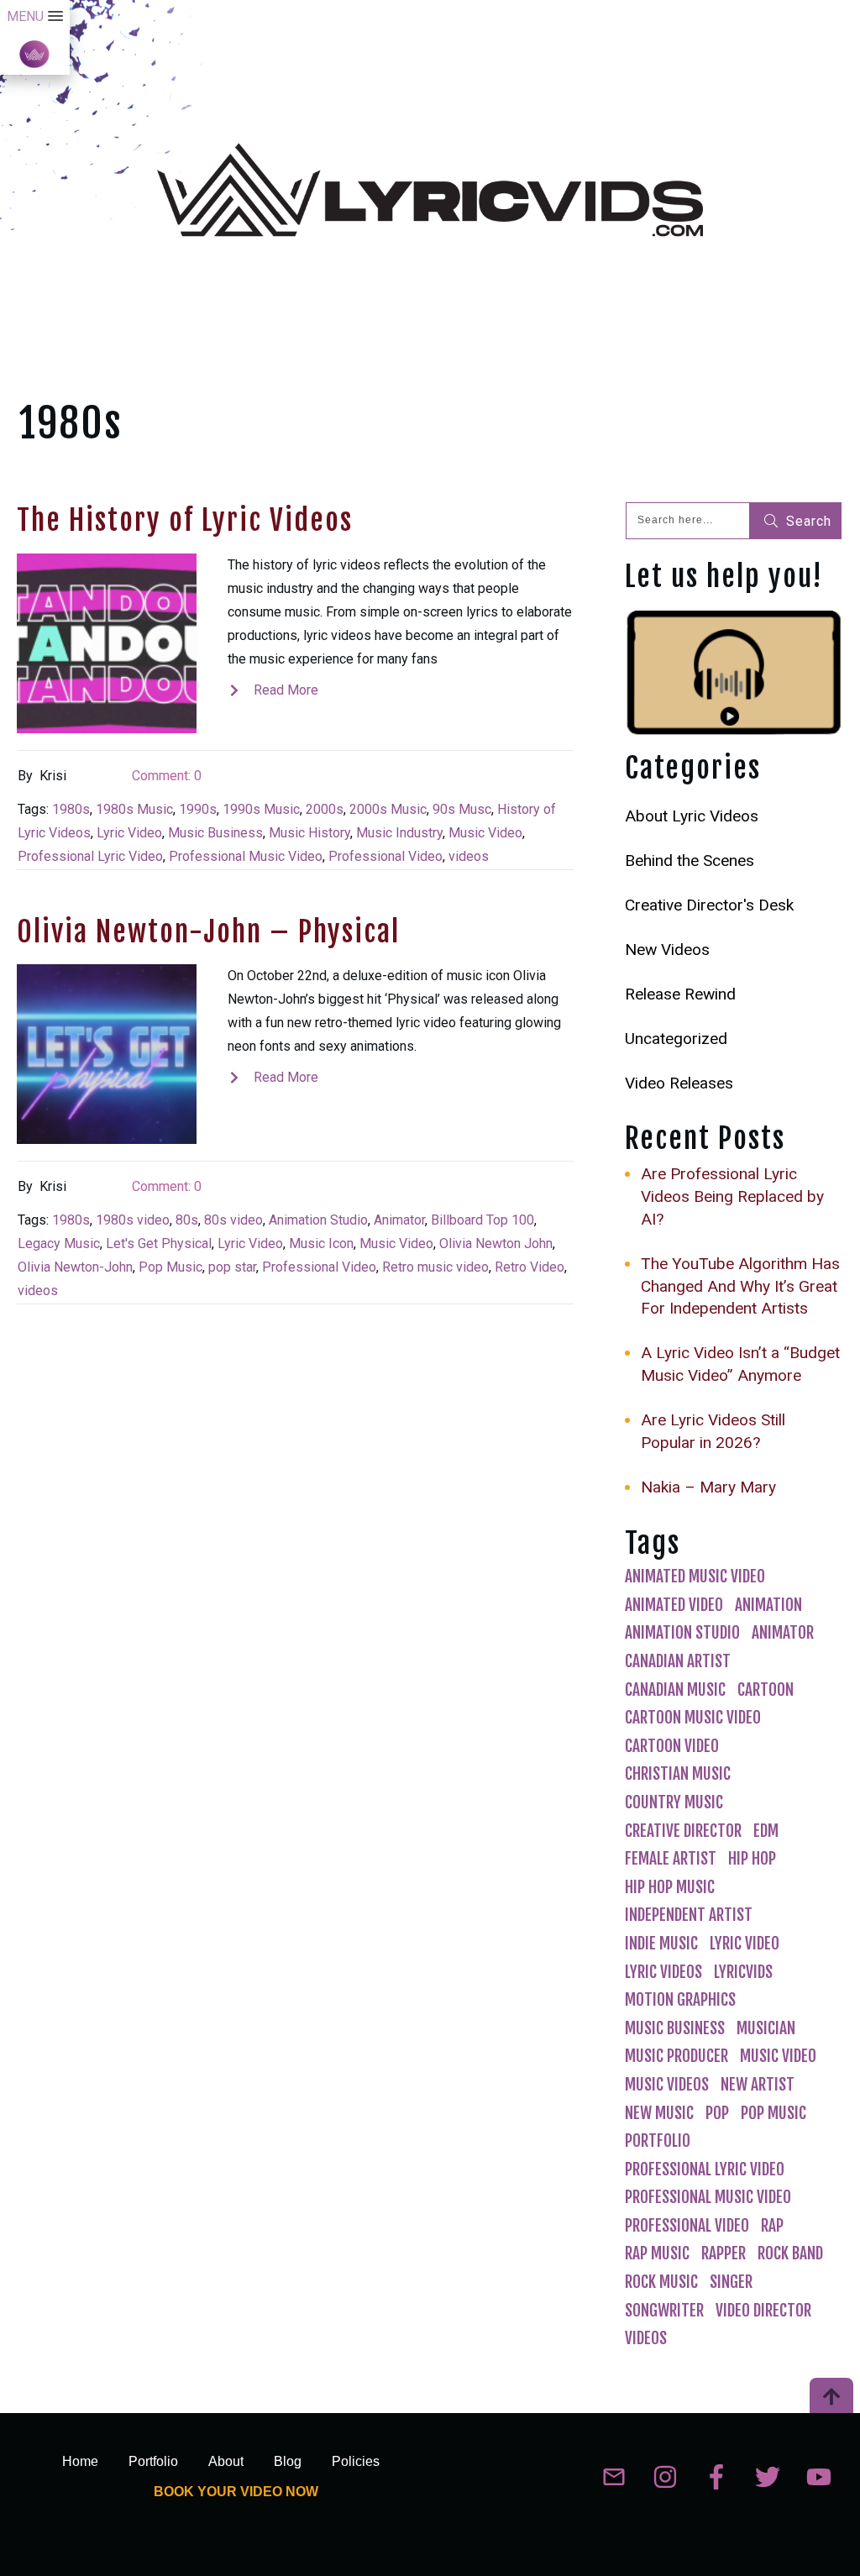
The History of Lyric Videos (185, 520)
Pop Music (170, 1267)
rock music (661, 2282)
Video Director (763, 2311)
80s (187, 1220)
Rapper (724, 2253)
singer (731, 2282)
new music (659, 2113)
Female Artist (671, 1859)
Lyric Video (129, 833)
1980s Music (134, 809)
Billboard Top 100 (482, 1220)
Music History (309, 833)
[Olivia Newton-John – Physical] (107, 1054)
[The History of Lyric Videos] (107, 643)
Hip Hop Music (670, 1887)
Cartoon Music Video (693, 1718)
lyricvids (743, 1972)
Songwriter (664, 2311)
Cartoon (766, 1690)
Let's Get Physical (159, 1243)
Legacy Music (59, 1243)
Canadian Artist (678, 1661)
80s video (233, 1220)
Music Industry (399, 833)
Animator (399, 1220)
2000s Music (388, 809)
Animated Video (674, 1605)
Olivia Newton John (496, 1243)
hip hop (752, 1859)
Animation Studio (318, 1220)
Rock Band (790, 2253)
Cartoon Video (672, 1746)
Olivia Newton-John (75, 1267)
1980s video (133, 1220)
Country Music (674, 1802)
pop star (232, 1267)
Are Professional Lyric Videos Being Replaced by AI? (732, 1196)
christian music (678, 1774)
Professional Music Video (246, 856)
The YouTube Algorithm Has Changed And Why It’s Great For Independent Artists (740, 1286)
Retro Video (530, 1267)
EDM (766, 1831)
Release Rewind (680, 994)
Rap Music (657, 2253)
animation (768, 1605)
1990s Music (261, 809)
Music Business (215, 833)
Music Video (485, 833)
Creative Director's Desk (709, 905)
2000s (325, 809)
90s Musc (462, 809)
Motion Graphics (680, 2000)
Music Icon (321, 1243)
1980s (71, 809)
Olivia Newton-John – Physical (208, 931)
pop (717, 2113)
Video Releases (679, 1083)
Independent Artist (689, 1915)
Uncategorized (676, 1039)
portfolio (658, 2141)
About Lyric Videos (692, 816)
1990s (198, 809)
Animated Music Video (695, 1577)
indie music (661, 1944)
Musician (766, 2028)
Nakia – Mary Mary (708, 1487)
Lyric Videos (663, 1972)
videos (469, 856)
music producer (676, 2056)
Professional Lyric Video (90, 856)
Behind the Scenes (690, 860)
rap (772, 2226)
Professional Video (385, 856)
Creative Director (683, 1831)
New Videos (667, 950)
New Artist (758, 2085)
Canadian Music (675, 1690)
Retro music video (435, 1267)
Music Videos (667, 2085)
